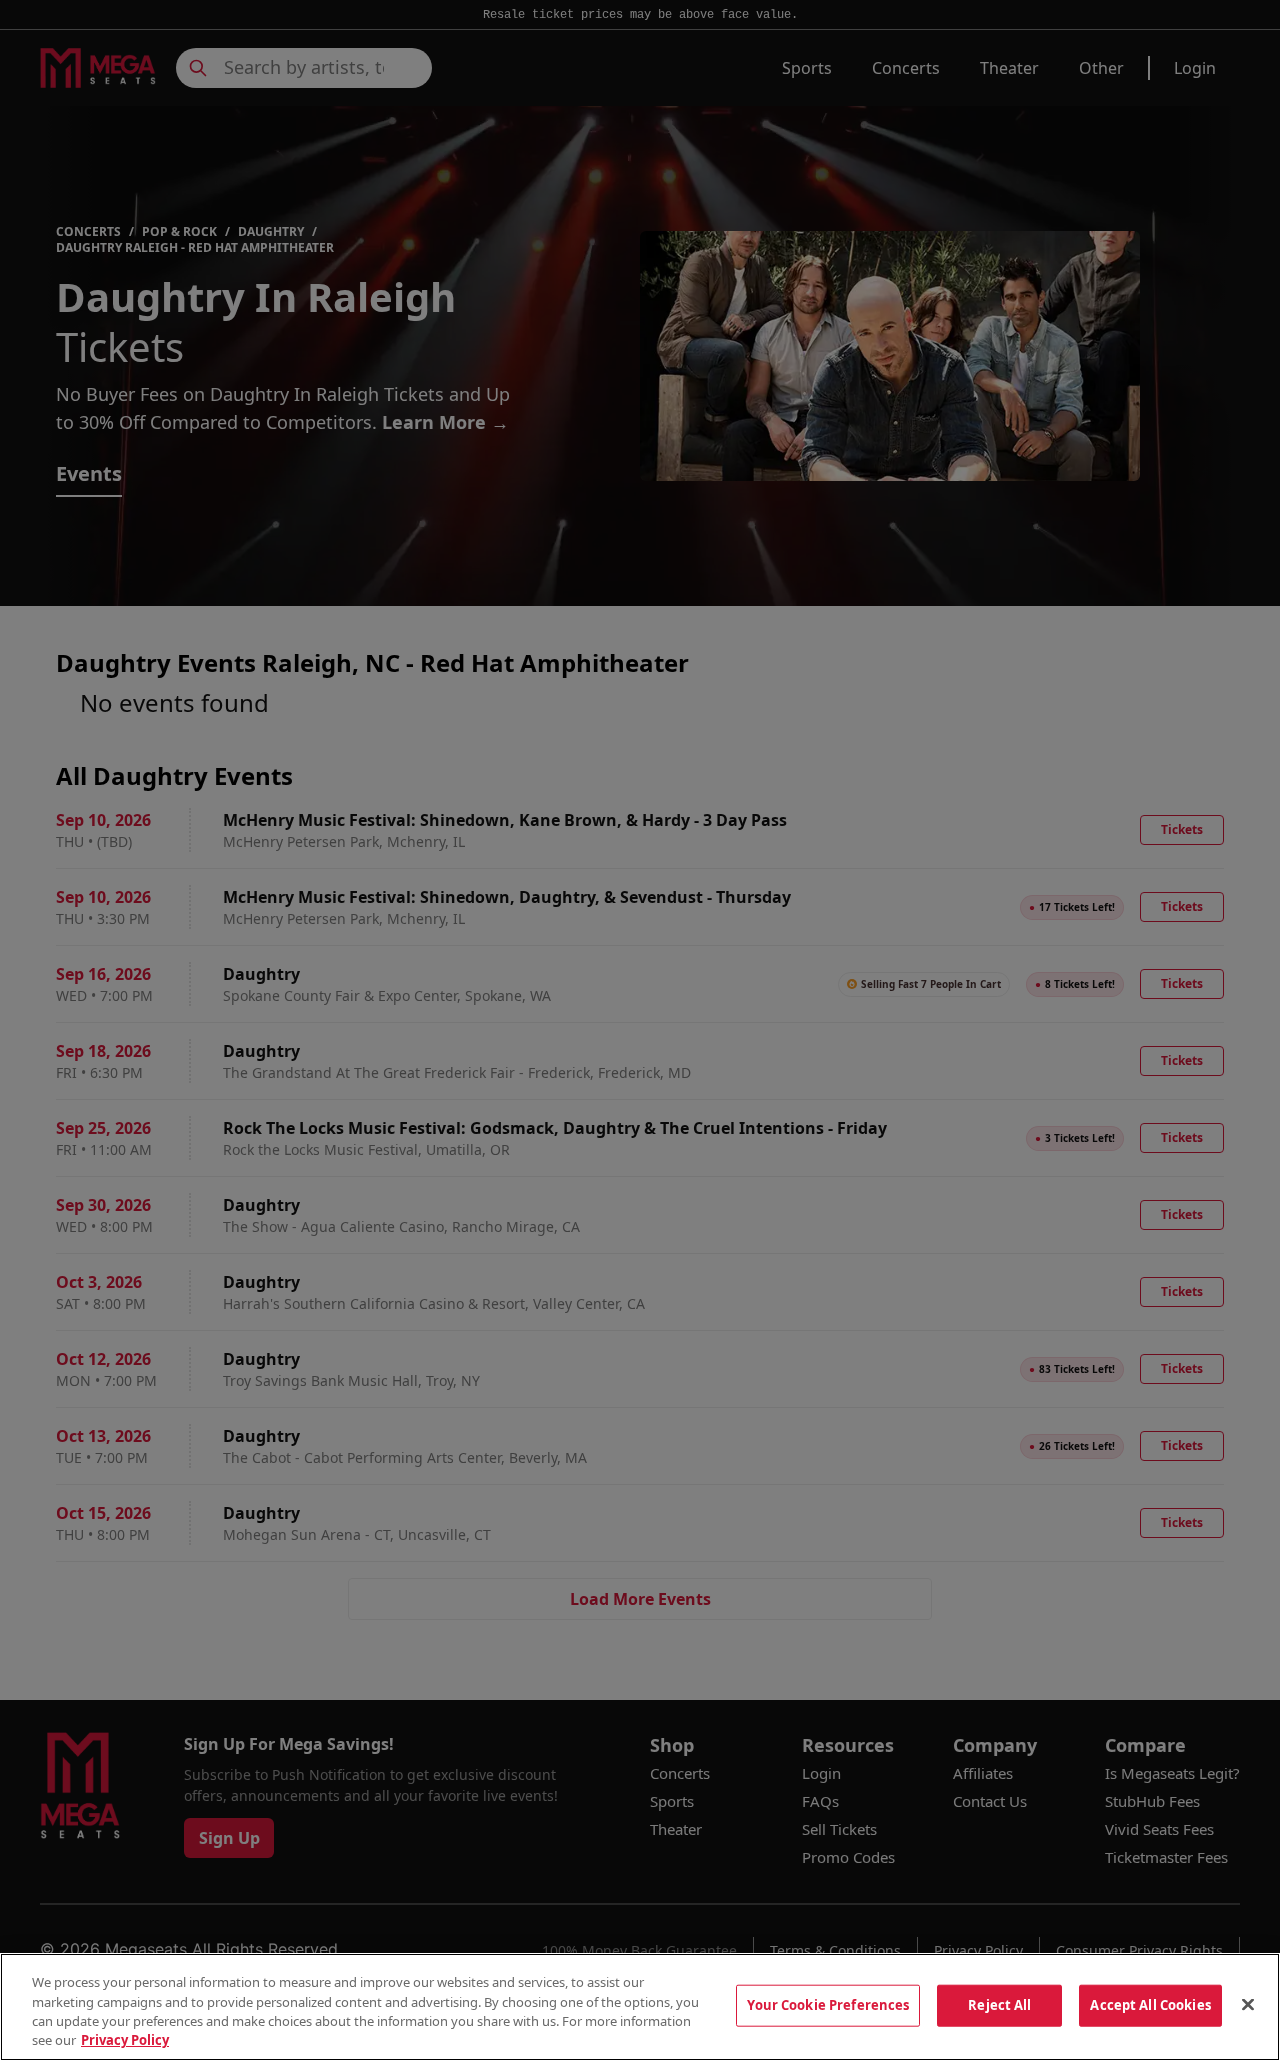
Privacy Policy (125, 2040)
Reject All (999, 2005)
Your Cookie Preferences (828, 2005)
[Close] (1248, 2004)
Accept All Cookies (1150, 2005)
